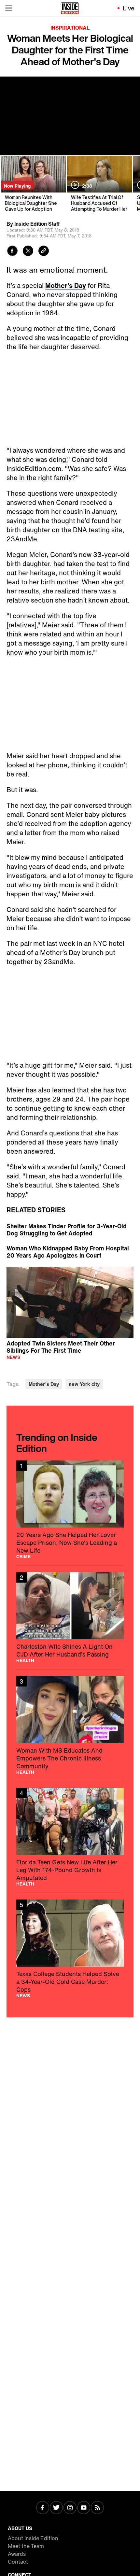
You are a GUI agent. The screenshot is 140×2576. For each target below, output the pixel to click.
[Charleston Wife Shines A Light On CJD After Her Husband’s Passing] (70, 1617)
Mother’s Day (66, 285)
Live (129, 8)
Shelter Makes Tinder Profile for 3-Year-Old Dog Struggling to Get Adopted (67, 1230)
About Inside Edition (33, 2538)
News (13, 1357)
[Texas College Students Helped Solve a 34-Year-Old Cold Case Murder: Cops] (70, 1949)
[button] (70, 1302)
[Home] (70, 8)
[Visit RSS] (97, 2508)
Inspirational (70, 28)
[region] (70, 1302)
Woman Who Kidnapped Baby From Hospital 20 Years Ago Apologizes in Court (68, 1252)
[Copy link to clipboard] (44, 252)
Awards (17, 2554)
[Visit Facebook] (43, 2508)
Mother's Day (44, 1384)
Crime (23, 1557)
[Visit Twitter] (56, 2508)
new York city (84, 1384)
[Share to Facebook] (12, 252)
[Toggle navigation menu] (9, 8)
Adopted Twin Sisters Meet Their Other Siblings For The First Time (61, 1347)
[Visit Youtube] (84, 2508)
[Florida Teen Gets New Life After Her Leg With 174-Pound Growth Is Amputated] (70, 1837)
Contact (18, 2562)
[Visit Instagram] (70, 2508)
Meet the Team (26, 2546)
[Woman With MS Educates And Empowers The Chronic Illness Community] (70, 1725)
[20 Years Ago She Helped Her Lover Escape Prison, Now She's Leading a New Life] (70, 1510)
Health (25, 1660)
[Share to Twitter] (28, 252)
